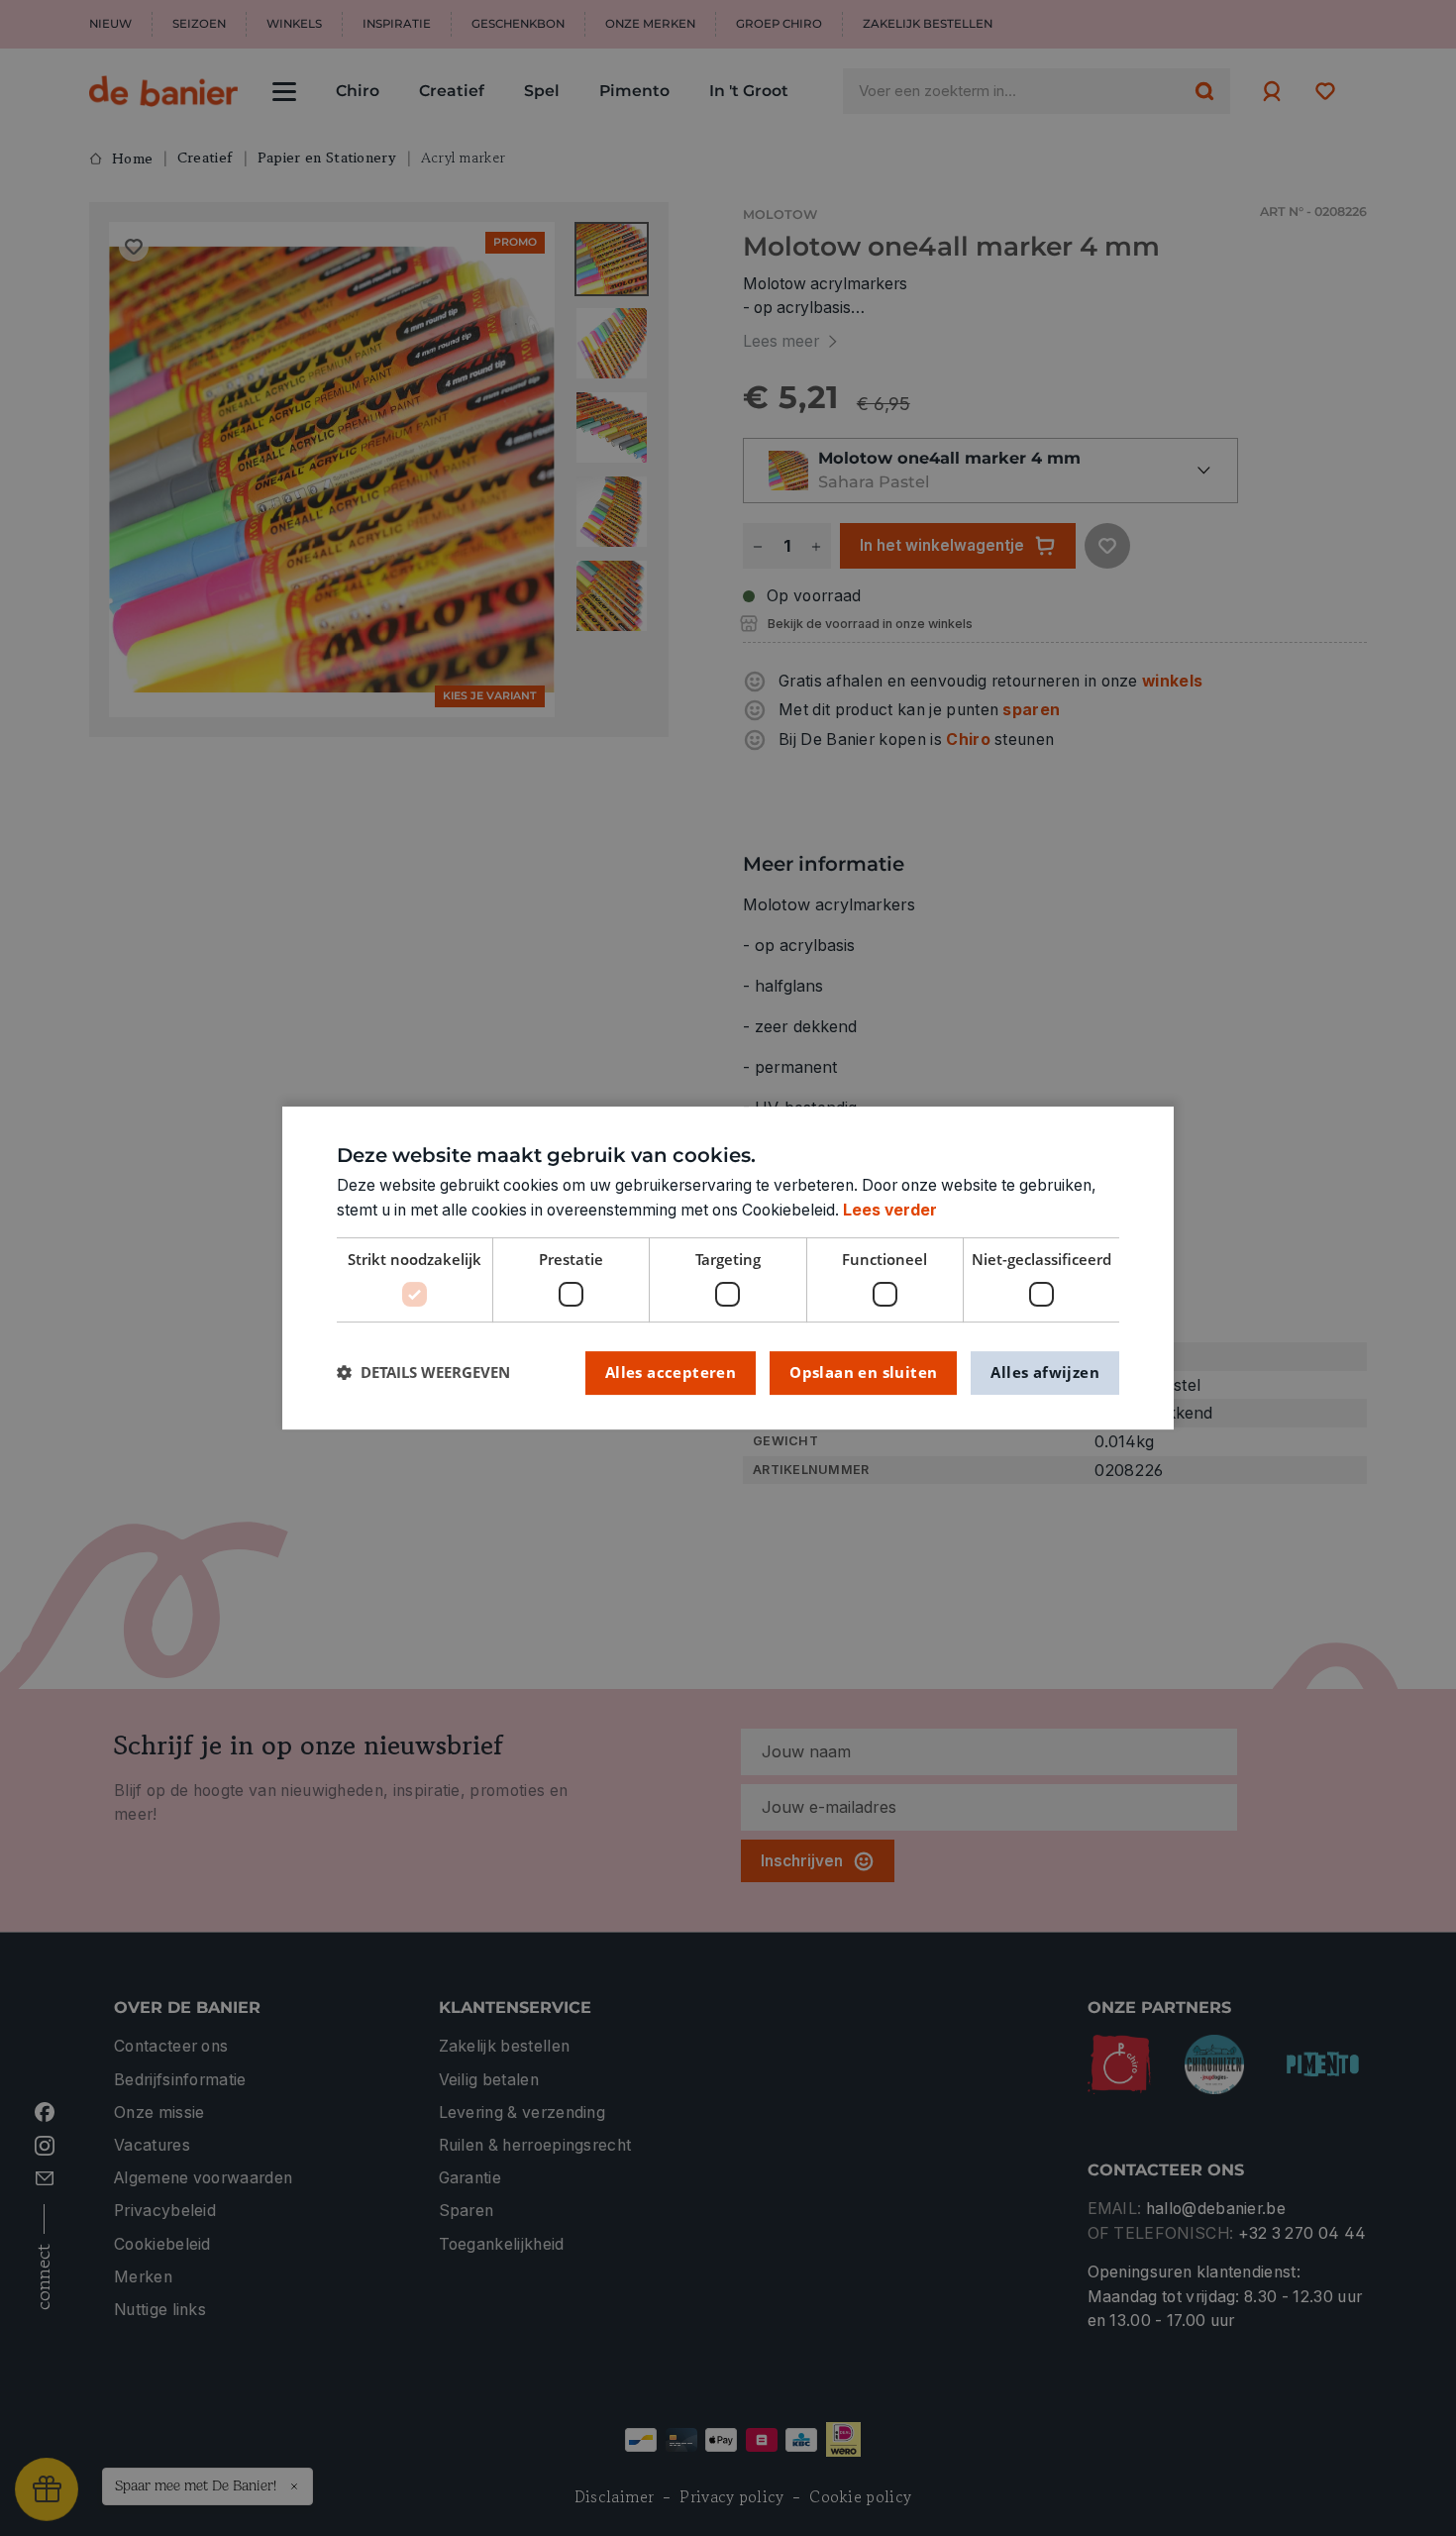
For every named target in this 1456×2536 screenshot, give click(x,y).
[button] (423, 1373)
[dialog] (728, 1268)
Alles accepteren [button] (671, 1372)
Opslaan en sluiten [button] (863, 1372)
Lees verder (890, 1210)
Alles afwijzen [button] (1045, 1372)
